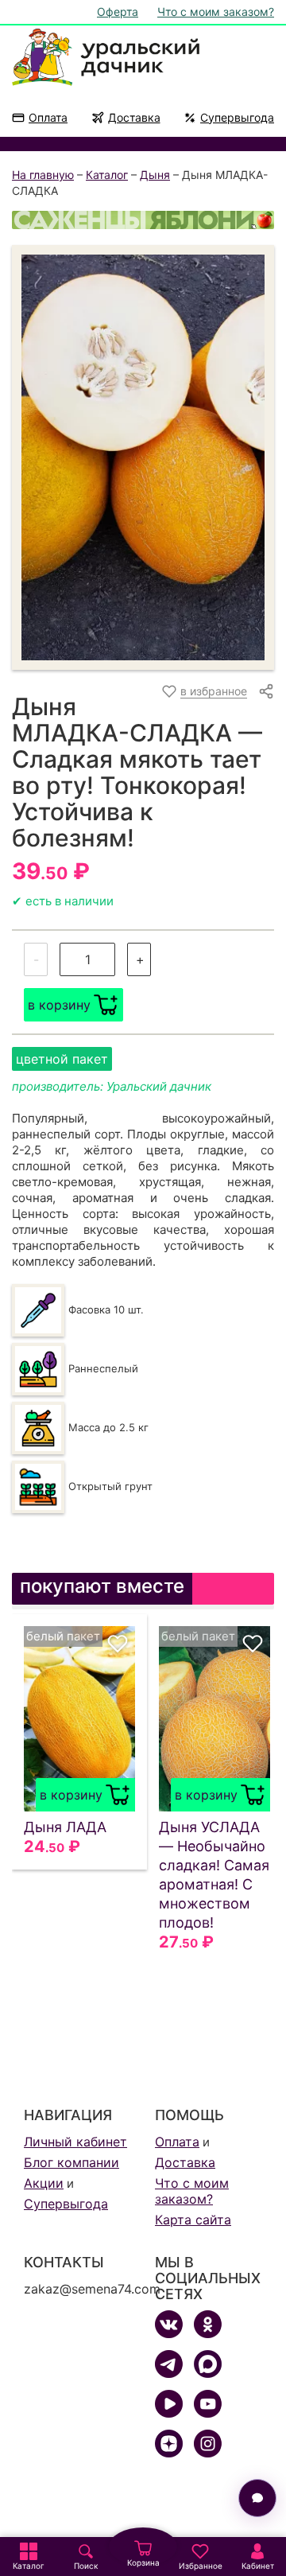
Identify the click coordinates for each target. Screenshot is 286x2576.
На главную (43, 175)
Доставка (134, 117)
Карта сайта (193, 2220)
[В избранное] (118, 1644)
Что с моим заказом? (216, 12)
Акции (44, 2183)
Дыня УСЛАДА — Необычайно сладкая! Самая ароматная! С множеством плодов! (214, 1875)
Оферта (118, 12)
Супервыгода (237, 117)
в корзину (59, 1005)
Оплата (48, 117)
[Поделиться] (266, 691)
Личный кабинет (75, 2142)
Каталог (107, 175)
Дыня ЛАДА (65, 1827)
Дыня (155, 175)
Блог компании (71, 2162)
